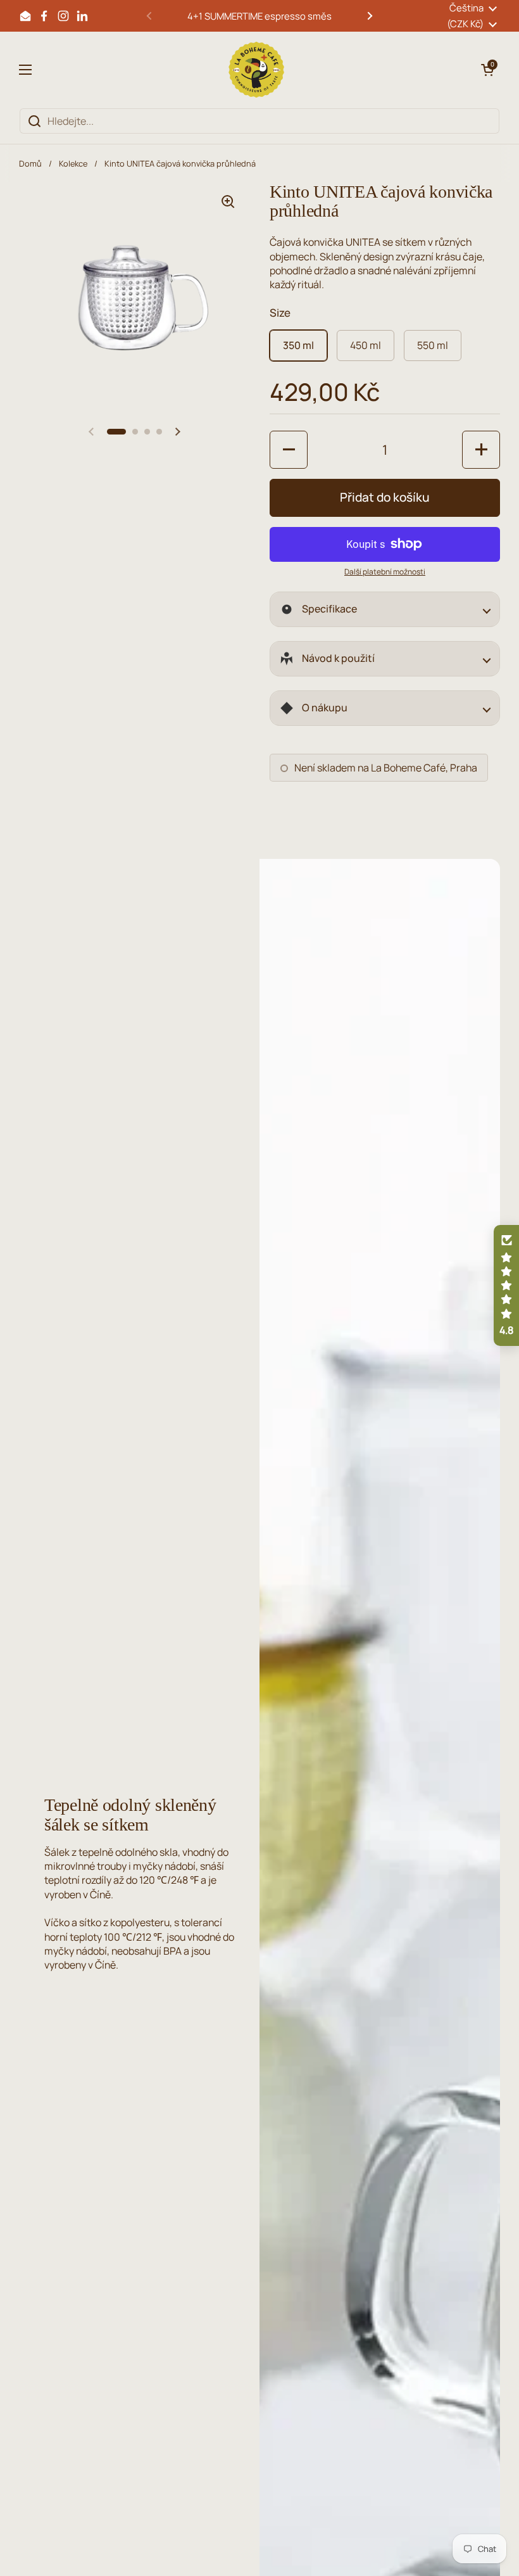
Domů (30, 163)
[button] (487, 70)
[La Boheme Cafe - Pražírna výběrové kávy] (256, 70)
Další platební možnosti (385, 572)
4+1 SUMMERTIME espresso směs (259, 16)
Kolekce (73, 163)
